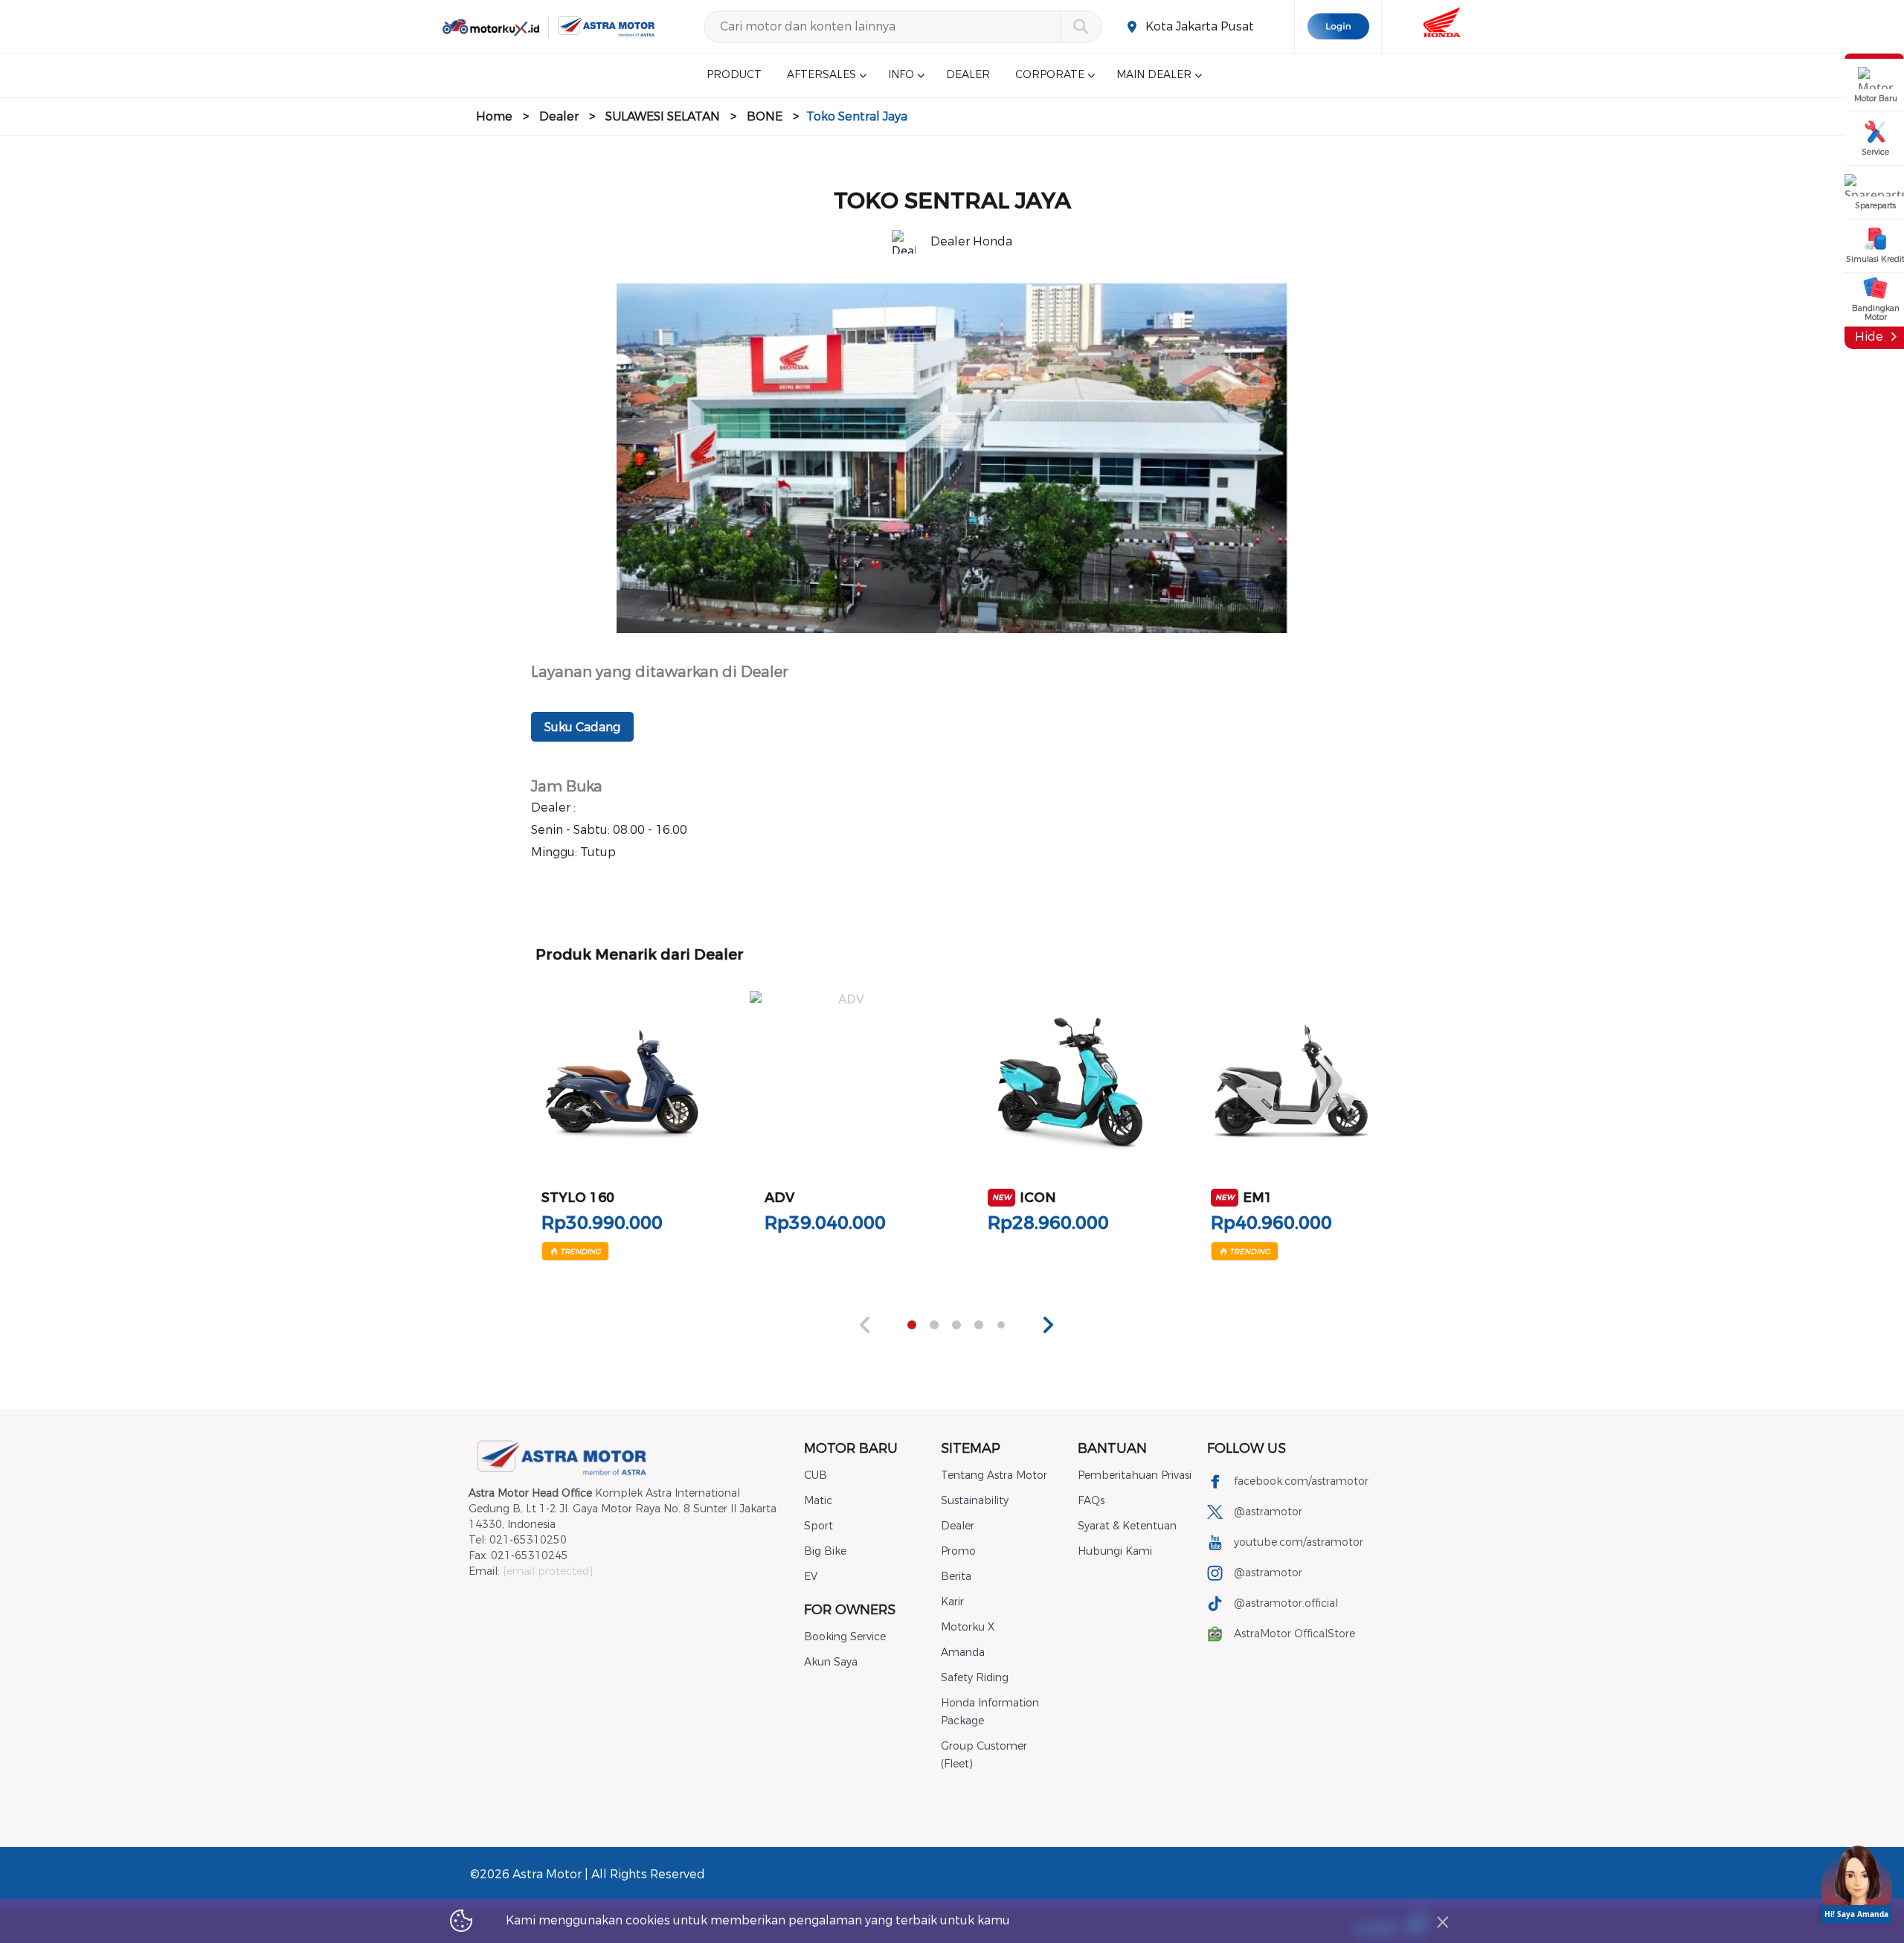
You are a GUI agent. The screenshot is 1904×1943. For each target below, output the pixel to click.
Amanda (963, 1653)
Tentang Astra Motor (994, 1475)
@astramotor (1268, 1512)
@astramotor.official (1286, 1603)
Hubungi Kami (1115, 1551)
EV (811, 1577)
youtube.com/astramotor (1299, 1542)
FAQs (1091, 1501)
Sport (818, 1526)
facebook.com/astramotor (1301, 1481)
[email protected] (548, 1571)
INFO (901, 76)
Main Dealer (1154, 76)
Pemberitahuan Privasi (1135, 1475)
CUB (816, 1475)
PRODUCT (734, 76)
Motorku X (968, 1627)
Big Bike (825, 1551)
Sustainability (975, 1501)
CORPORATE (1050, 76)
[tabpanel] (622, 1121)
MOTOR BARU (851, 1448)
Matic (818, 1501)
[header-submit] (1080, 27)
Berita (956, 1577)
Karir (952, 1602)
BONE (765, 116)
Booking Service (845, 1637)
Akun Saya (831, 1662)
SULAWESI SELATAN (663, 116)
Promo (958, 1551)
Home (494, 116)
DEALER (968, 76)
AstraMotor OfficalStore (1294, 1634)
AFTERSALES (821, 76)
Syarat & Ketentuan (1127, 1526)
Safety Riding (975, 1678)
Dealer (559, 116)
